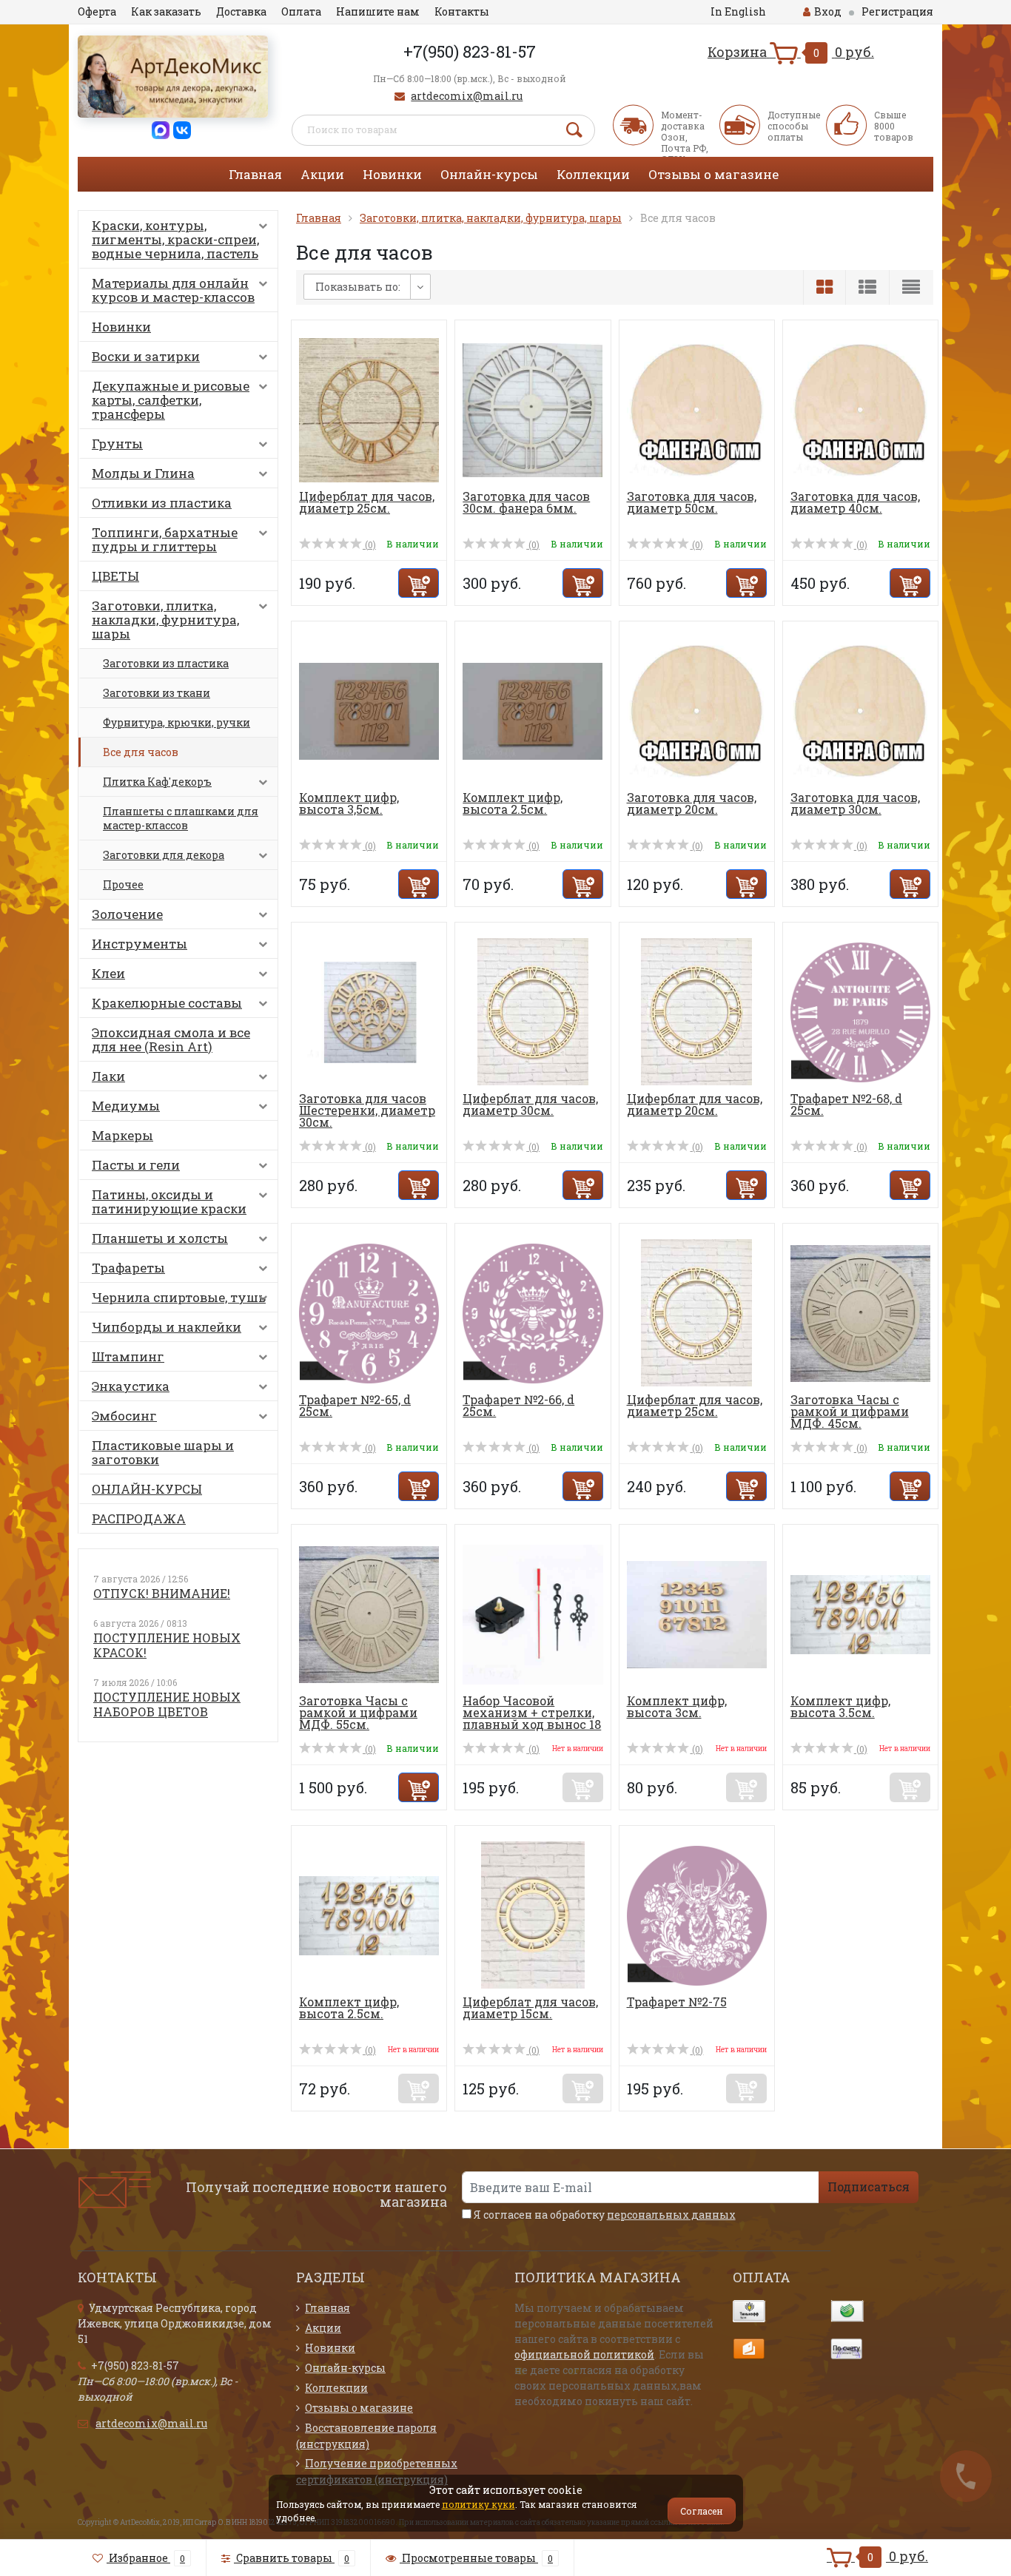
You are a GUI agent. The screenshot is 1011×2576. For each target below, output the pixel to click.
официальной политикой (584, 2354)
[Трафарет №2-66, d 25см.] (533, 1312)
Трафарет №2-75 (677, 2002)
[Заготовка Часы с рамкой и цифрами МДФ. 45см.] (860, 1312)
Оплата (301, 11)
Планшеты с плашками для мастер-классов (181, 818)
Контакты (462, 11)
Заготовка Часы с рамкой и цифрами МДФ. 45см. (850, 1411)
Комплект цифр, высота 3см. (677, 1706)
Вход (828, 11)
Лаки (108, 1076)
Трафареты (128, 1268)
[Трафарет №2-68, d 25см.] (860, 1011)
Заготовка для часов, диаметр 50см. (692, 502)
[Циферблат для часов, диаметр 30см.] (533, 1011)
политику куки (478, 2504)
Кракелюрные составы (167, 1003)
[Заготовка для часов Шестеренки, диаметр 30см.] (369, 1011)
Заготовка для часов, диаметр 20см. (692, 803)
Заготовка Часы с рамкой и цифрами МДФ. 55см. (358, 1712)
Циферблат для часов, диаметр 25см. (367, 502)
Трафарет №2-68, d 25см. (846, 1104)
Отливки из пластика (162, 503)
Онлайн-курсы (489, 174)
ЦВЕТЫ (115, 576)
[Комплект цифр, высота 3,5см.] (369, 710)
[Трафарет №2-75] (697, 1914)
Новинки (392, 174)
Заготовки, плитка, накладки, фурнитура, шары (165, 620)
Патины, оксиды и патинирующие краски (169, 1201)
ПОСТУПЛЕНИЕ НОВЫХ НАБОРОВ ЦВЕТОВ (167, 1704)
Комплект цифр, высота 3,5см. (349, 803)
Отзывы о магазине (713, 174)
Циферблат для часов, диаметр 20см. (695, 1104)
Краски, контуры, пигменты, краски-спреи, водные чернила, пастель (175, 239)
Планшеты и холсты (160, 1238)
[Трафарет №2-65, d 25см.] (369, 1312)
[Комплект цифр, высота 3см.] (697, 1613)
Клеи (108, 973)
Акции (322, 174)
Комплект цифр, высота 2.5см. (513, 803)
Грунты (117, 444)
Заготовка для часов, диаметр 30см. (855, 803)
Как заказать (166, 11)
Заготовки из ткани (157, 693)
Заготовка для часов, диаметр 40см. (855, 502)
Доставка (241, 11)
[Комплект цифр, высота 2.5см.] (533, 710)
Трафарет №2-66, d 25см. (518, 1405)
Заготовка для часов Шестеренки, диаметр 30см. (367, 1110)
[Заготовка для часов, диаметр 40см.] (860, 409)
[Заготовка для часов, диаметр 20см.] (697, 710)
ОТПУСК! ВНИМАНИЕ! (162, 1593)
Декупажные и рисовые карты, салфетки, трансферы (171, 400)
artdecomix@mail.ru (467, 96)
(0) (369, 544)
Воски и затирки (146, 356)
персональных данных (671, 2215)
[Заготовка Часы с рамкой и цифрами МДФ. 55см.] (369, 1613)
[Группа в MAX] (161, 129)
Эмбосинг (124, 1416)
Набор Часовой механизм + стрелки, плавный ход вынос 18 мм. (532, 1718)
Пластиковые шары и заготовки (163, 1452)
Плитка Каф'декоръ (157, 782)
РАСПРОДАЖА (139, 1518)
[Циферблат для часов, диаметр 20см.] (696, 1011)
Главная (255, 174)
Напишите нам (378, 11)
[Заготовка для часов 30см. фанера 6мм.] (533, 409)
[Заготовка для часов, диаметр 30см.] (860, 710)
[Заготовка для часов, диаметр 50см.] (697, 409)
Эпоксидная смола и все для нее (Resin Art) (171, 1039)
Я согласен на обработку (604, 2215)
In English (738, 11)
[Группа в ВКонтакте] (182, 129)
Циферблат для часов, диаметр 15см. (530, 2007)
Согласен (702, 2511)
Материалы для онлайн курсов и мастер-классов (173, 290)
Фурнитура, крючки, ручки (177, 722)
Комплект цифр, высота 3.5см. (840, 1706)
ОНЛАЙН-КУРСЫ (147, 1489)
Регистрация (897, 11)
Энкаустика (131, 1386)
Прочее (123, 884)
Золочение (127, 914)
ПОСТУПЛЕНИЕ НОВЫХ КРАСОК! (167, 1645)
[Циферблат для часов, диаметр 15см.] (533, 1914)
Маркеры (122, 1135)
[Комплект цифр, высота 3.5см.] (860, 1613)
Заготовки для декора (164, 855)
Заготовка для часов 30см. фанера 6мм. (526, 502)
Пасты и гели (136, 1165)
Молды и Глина (143, 473)
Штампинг (128, 1356)
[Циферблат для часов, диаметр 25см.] (369, 409)
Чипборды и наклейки (167, 1327)
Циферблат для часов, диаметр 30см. (530, 1104)
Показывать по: (358, 287)
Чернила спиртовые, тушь (179, 1297)
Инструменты (140, 944)
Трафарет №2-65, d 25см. (355, 1405)
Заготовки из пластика (166, 663)
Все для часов (141, 752)
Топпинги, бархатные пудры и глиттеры (165, 539)
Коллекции (593, 174)
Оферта (97, 11)
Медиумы (126, 1106)
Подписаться (869, 2186)
